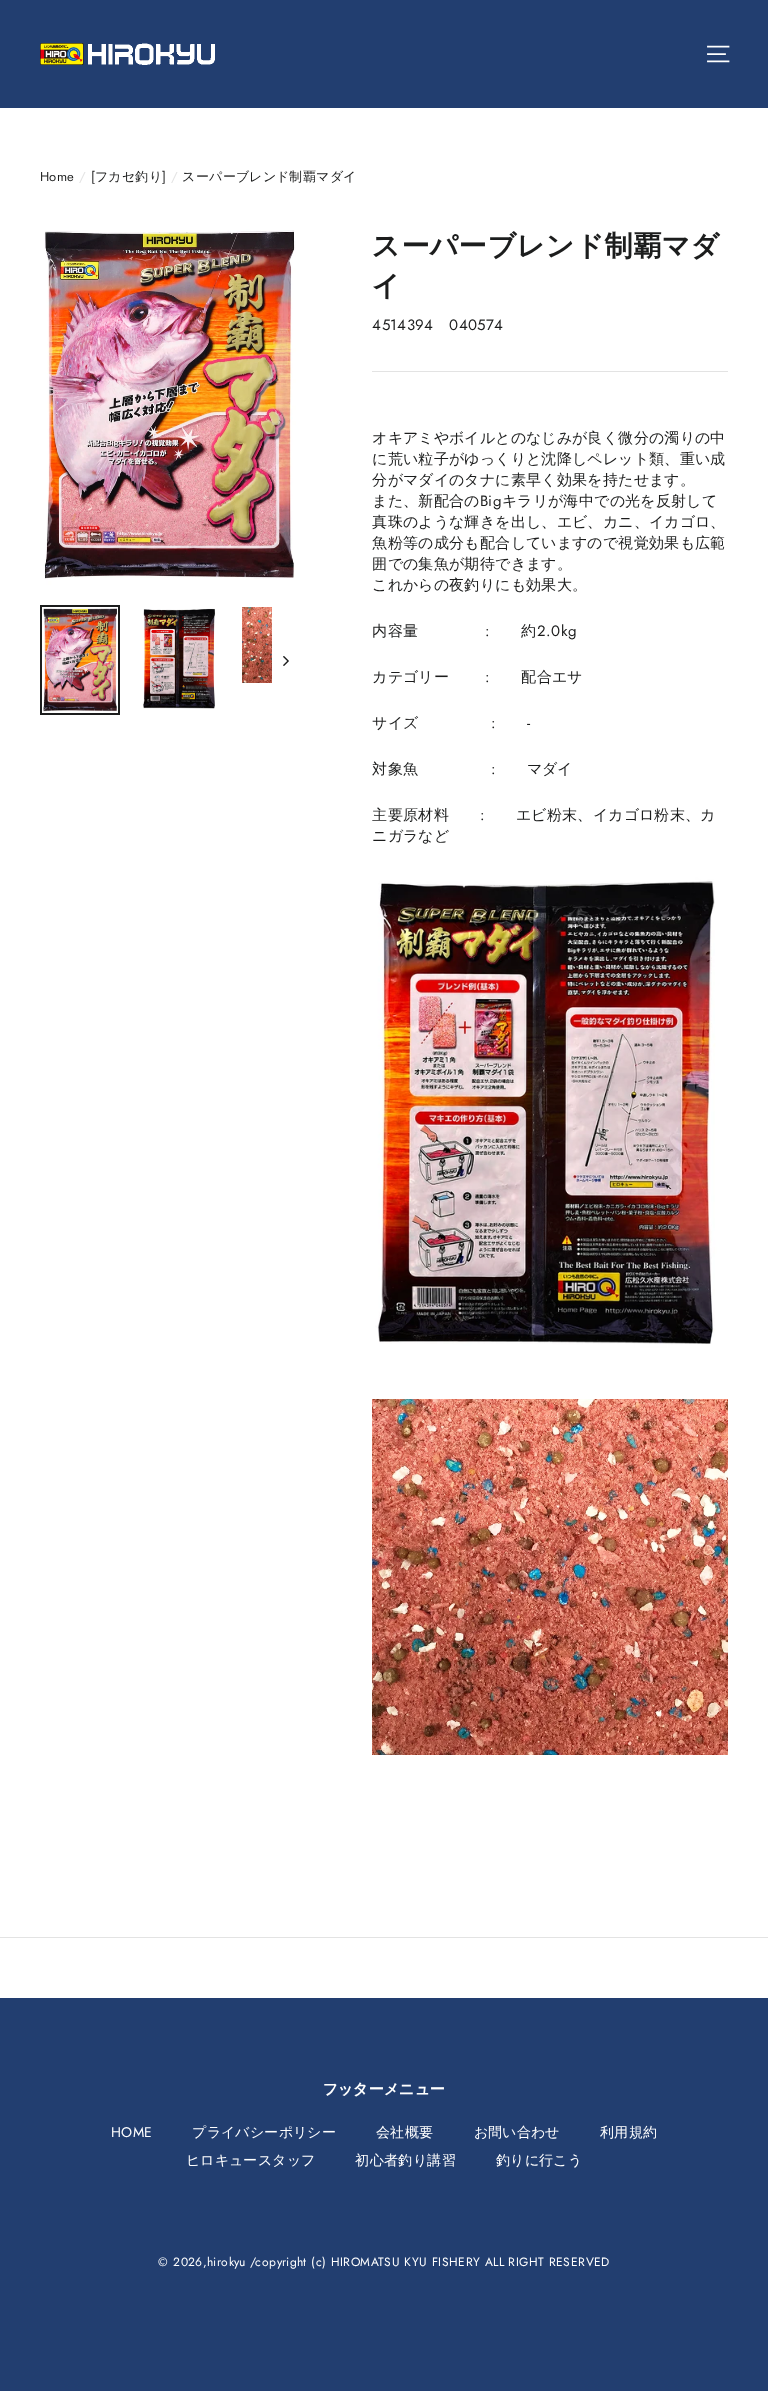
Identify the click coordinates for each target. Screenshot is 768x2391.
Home (57, 176)
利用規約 (629, 2132)
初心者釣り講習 (405, 2160)
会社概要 (405, 2132)
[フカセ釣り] (129, 176)
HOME (132, 2132)
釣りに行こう (539, 2160)
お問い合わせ (517, 2132)
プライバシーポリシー (264, 2132)
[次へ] (284, 660)
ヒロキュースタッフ (250, 2160)
